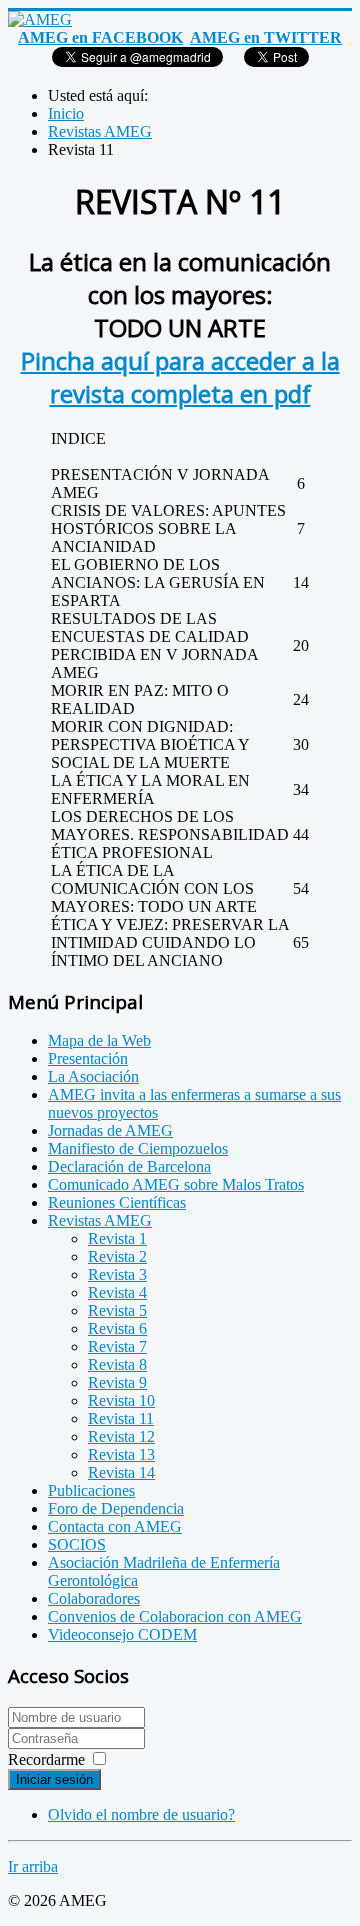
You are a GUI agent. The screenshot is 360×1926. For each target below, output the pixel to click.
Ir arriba (33, 1866)
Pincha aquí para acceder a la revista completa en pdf (180, 377)
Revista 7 (117, 1346)
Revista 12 (121, 1436)
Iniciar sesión (54, 1779)
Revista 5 (117, 1310)
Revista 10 (121, 1400)
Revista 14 (121, 1472)
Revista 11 (121, 1418)
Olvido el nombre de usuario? (141, 1814)
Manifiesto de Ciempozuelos (138, 1148)
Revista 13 (121, 1454)
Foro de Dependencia (116, 1508)
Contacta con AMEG (115, 1526)
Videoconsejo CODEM (122, 1634)
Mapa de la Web (99, 1040)
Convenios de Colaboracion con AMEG (175, 1616)
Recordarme (46, 1759)
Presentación (88, 1058)
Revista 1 (117, 1238)
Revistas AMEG (100, 1220)
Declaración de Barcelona (129, 1166)
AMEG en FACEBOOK (100, 37)
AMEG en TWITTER (266, 37)
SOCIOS (77, 1544)
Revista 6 (117, 1328)
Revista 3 (117, 1274)
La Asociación (93, 1076)
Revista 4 (117, 1292)
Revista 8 (117, 1364)
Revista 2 (117, 1256)
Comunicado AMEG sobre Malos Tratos (176, 1184)
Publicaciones (91, 1490)
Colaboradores (94, 1598)
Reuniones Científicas (117, 1202)
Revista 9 (117, 1382)
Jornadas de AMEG (110, 1130)
